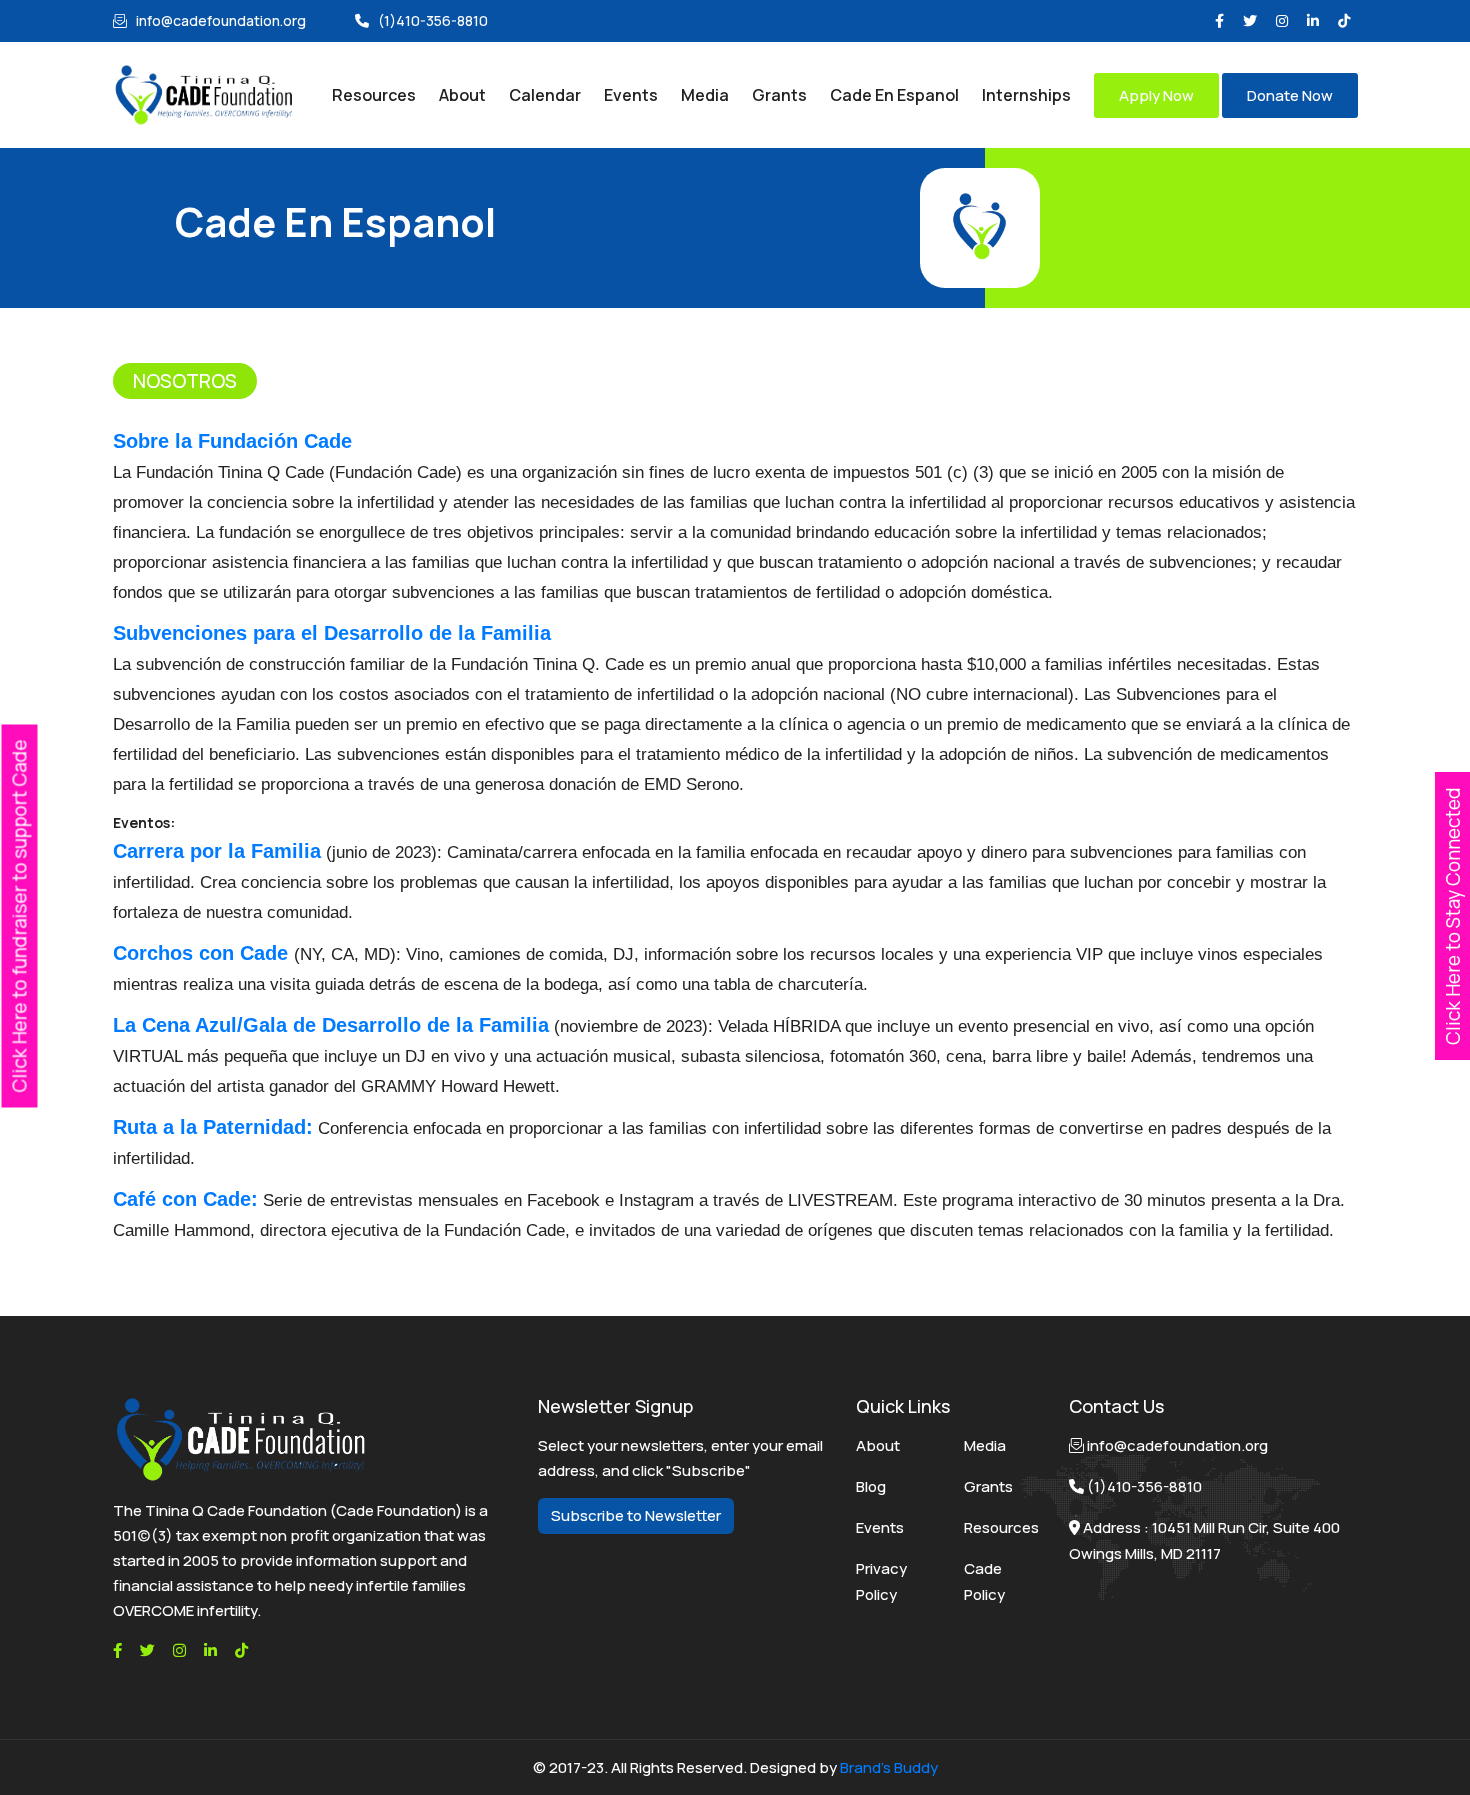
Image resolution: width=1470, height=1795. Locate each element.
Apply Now (1156, 95)
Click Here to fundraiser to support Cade (20, 915)
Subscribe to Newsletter (636, 1515)
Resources (1001, 1527)
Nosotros (185, 381)
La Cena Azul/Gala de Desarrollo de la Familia (331, 1025)
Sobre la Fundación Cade (232, 441)
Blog (871, 1486)
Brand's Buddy (889, 1767)
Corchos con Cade (203, 953)
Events (880, 1527)
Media (985, 1445)
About (878, 1445)
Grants (988, 1486)
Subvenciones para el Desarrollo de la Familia (332, 633)
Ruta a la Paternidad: (213, 1127)
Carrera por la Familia (217, 851)
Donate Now (1290, 95)
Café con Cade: (185, 1199)
